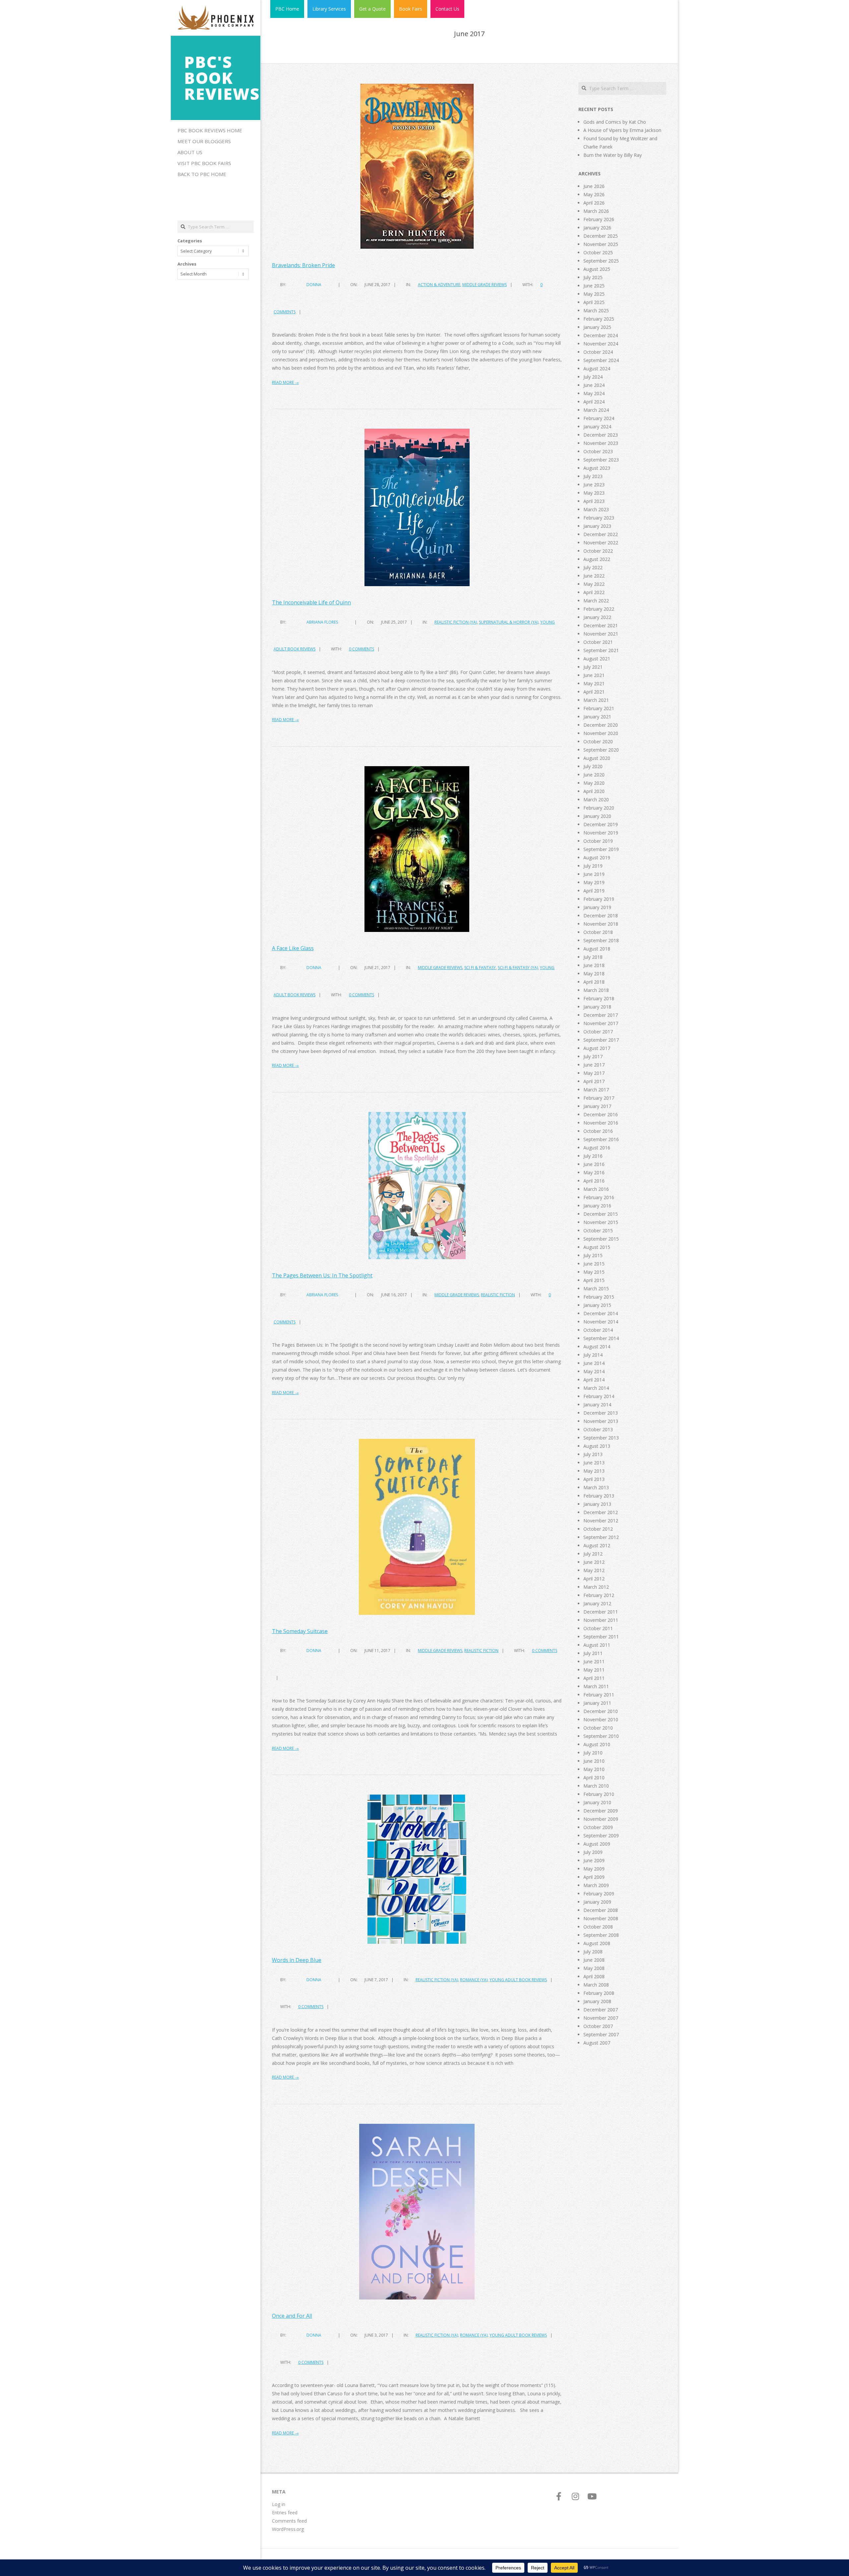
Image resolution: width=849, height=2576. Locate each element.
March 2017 (596, 1090)
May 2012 (594, 1570)
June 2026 (594, 186)
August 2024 (597, 368)
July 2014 (593, 1355)
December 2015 (601, 1214)
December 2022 (601, 534)
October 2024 (598, 352)
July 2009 (593, 1852)
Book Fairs (411, 9)
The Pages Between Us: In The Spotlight (322, 1275)
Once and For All (292, 2316)
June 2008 (594, 1960)
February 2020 (599, 808)
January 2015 (597, 1305)
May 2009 (594, 1869)
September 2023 (601, 460)
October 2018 (598, 932)
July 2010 (593, 1753)
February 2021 (599, 708)
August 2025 (597, 269)
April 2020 (594, 791)
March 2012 (596, 1587)
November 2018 (601, 924)
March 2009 (596, 1885)
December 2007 (601, 2010)
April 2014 (594, 1380)
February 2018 (599, 998)
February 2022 (599, 609)
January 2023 (597, 526)
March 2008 (596, 1985)
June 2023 (594, 485)
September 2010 (601, 1736)
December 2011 (601, 1612)
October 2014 (598, 1330)
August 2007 (597, 2043)
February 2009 (599, 1894)
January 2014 (597, 1405)
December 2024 (601, 335)
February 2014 (599, 1396)
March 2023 (596, 509)
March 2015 (596, 1288)
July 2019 (593, 866)
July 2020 (593, 766)
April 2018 (594, 982)
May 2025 (594, 294)
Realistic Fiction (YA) (456, 622)
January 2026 (597, 228)
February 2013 (599, 1496)
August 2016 (597, 1148)
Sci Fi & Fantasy (480, 968)
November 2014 (601, 1322)
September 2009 (601, 1836)
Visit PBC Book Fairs (204, 163)
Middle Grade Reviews (485, 285)
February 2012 (599, 1595)
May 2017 (594, 1073)
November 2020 (601, 733)
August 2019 (597, 858)
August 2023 (597, 468)
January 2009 (597, 1902)
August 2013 (597, 1446)
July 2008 (593, 1952)
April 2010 (594, 1778)
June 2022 (594, 576)
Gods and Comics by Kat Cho (615, 122)
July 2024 (593, 377)
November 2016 (601, 1123)
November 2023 (601, 443)
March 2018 (596, 990)
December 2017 (601, 1015)
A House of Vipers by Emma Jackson (622, 130)
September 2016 (601, 1139)
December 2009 (601, 1811)
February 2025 (599, 319)
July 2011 (593, 1653)
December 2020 (601, 725)
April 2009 (594, 1877)
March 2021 (596, 700)
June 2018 (594, 965)
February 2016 (599, 1197)
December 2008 (601, 1910)
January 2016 (597, 1206)
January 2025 (597, 327)
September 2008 (601, 1935)
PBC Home (287, 9)
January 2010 (597, 1802)
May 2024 (594, 393)
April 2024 (594, 402)
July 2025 (593, 277)
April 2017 (594, 1081)
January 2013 (597, 1504)
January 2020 (597, 816)
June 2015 (594, 1264)
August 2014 (597, 1347)
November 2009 (601, 1819)
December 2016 (601, 1114)
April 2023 (594, 501)
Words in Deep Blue (297, 1960)
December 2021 (601, 625)
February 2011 (599, 1695)
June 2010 (594, 1761)
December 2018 (601, 916)
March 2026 (596, 211)
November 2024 (601, 344)
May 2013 (594, 1471)
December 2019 (601, 824)
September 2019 (601, 849)
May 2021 (594, 683)
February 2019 (599, 899)
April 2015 (594, 1280)
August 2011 (597, 1645)
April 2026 (594, 203)
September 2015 (601, 1239)
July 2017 (593, 1056)
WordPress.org (288, 2529)
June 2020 (594, 775)
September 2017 (601, 1040)
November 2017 (601, 1023)
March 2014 (596, 1388)
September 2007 (601, 2034)
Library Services (329, 9)
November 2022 (601, 543)
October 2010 (598, 1728)
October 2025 (598, 252)
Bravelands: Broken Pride (303, 265)
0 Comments (361, 649)
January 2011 (597, 1703)
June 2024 (594, 385)
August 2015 (597, 1247)
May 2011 (594, 1670)
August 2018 (597, 949)
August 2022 (597, 559)
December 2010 (601, 1711)
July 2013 (593, 1454)
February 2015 (599, 1297)
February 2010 (599, 1794)
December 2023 (601, 435)
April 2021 (594, 692)
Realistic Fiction (498, 1295)
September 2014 (601, 1338)
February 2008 (599, 1993)
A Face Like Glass (293, 948)
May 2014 (594, 1371)
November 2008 (601, 1918)
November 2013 (601, 1421)
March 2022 (596, 601)
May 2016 (594, 1172)
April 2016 (594, 1181)
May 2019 (594, 882)
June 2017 (594, 1065)
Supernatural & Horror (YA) (509, 622)
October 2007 (598, 2026)
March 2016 (596, 1189)
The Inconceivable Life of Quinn (311, 602)
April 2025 (594, 302)
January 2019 (597, 907)
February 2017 (599, 1098)
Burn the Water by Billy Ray (613, 155)
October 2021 (598, 642)
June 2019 (594, 874)
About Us (190, 152)
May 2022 (594, 584)
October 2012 (598, 1529)
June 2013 (594, 1463)
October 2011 (598, 1628)
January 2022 (597, 617)
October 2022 (598, 551)
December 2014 (601, 1313)
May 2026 (594, 194)
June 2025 (594, 286)
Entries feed (285, 2513)
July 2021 (593, 667)
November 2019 (601, 833)
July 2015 (593, 1255)
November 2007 (601, 2018)
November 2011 (601, 1620)
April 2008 (594, 1976)
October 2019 (598, 841)
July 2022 (593, 567)
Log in (279, 2504)
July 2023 (593, 476)
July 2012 (593, 1554)
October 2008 (598, 1927)
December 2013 (601, 1413)
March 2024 (596, 410)
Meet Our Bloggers (204, 141)
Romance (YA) (474, 1980)
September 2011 (601, 1637)
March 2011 (596, 1686)
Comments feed (289, 2521)
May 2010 (594, 1769)
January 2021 (597, 717)
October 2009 (598, 1827)
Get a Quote (372, 9)
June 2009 (594, 1860)
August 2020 (597, 758)
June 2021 (594, 675)
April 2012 (594, 1579)
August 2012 (597, 1545)
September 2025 (601, 261)
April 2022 (594, 592)
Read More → (285, 382)
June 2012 (594, 1562)
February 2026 (599, 219)
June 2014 (594, 1363)
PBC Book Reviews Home (210, 130)
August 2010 (597, 1744)
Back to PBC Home (202, 174)
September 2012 (601, 1537)
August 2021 (597, 659)
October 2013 (598, 1429)
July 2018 (593, 957)
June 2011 (594, 1661)
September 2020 (601, 750)
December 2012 (601, 1512)
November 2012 (601, 1521)
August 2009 (597, 1844)
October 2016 (598, 1131)
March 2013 (596, 1487)
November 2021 (601, 634)
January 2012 (597, 1603)
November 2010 (601, 1719)
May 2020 (594, 783)
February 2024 (599, 418)
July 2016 (593, 1156)
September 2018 (601, 940)
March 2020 (596, 799)
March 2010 (596, 1786)
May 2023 (594, 493)
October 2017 (598, 1032)
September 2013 (601, 1438)
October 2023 (598, 451)
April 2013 (594, 1479)
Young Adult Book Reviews (518, 1980)
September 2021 (601, 650)
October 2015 (598, 1230)
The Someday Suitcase (300, 1631)
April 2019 (594, 891)
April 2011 (594, 1678)
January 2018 (597, 1007)
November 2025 (601, 244)
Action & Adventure (439, 285)
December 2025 (601, 236)
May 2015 (594, 1272)
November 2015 (601, 1222)
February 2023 (599, 518)
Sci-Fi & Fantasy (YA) (518, 968)
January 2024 (597, 427)
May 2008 (594, 1968)
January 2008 (597, 2001)
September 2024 (601, 360)
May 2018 (594, 974)
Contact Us (447, 9)
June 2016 (594, 1164)
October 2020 (598, 741)
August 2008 (597, 1943)
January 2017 (597, 1106)
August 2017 (597, 1048)
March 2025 (596, 310)
